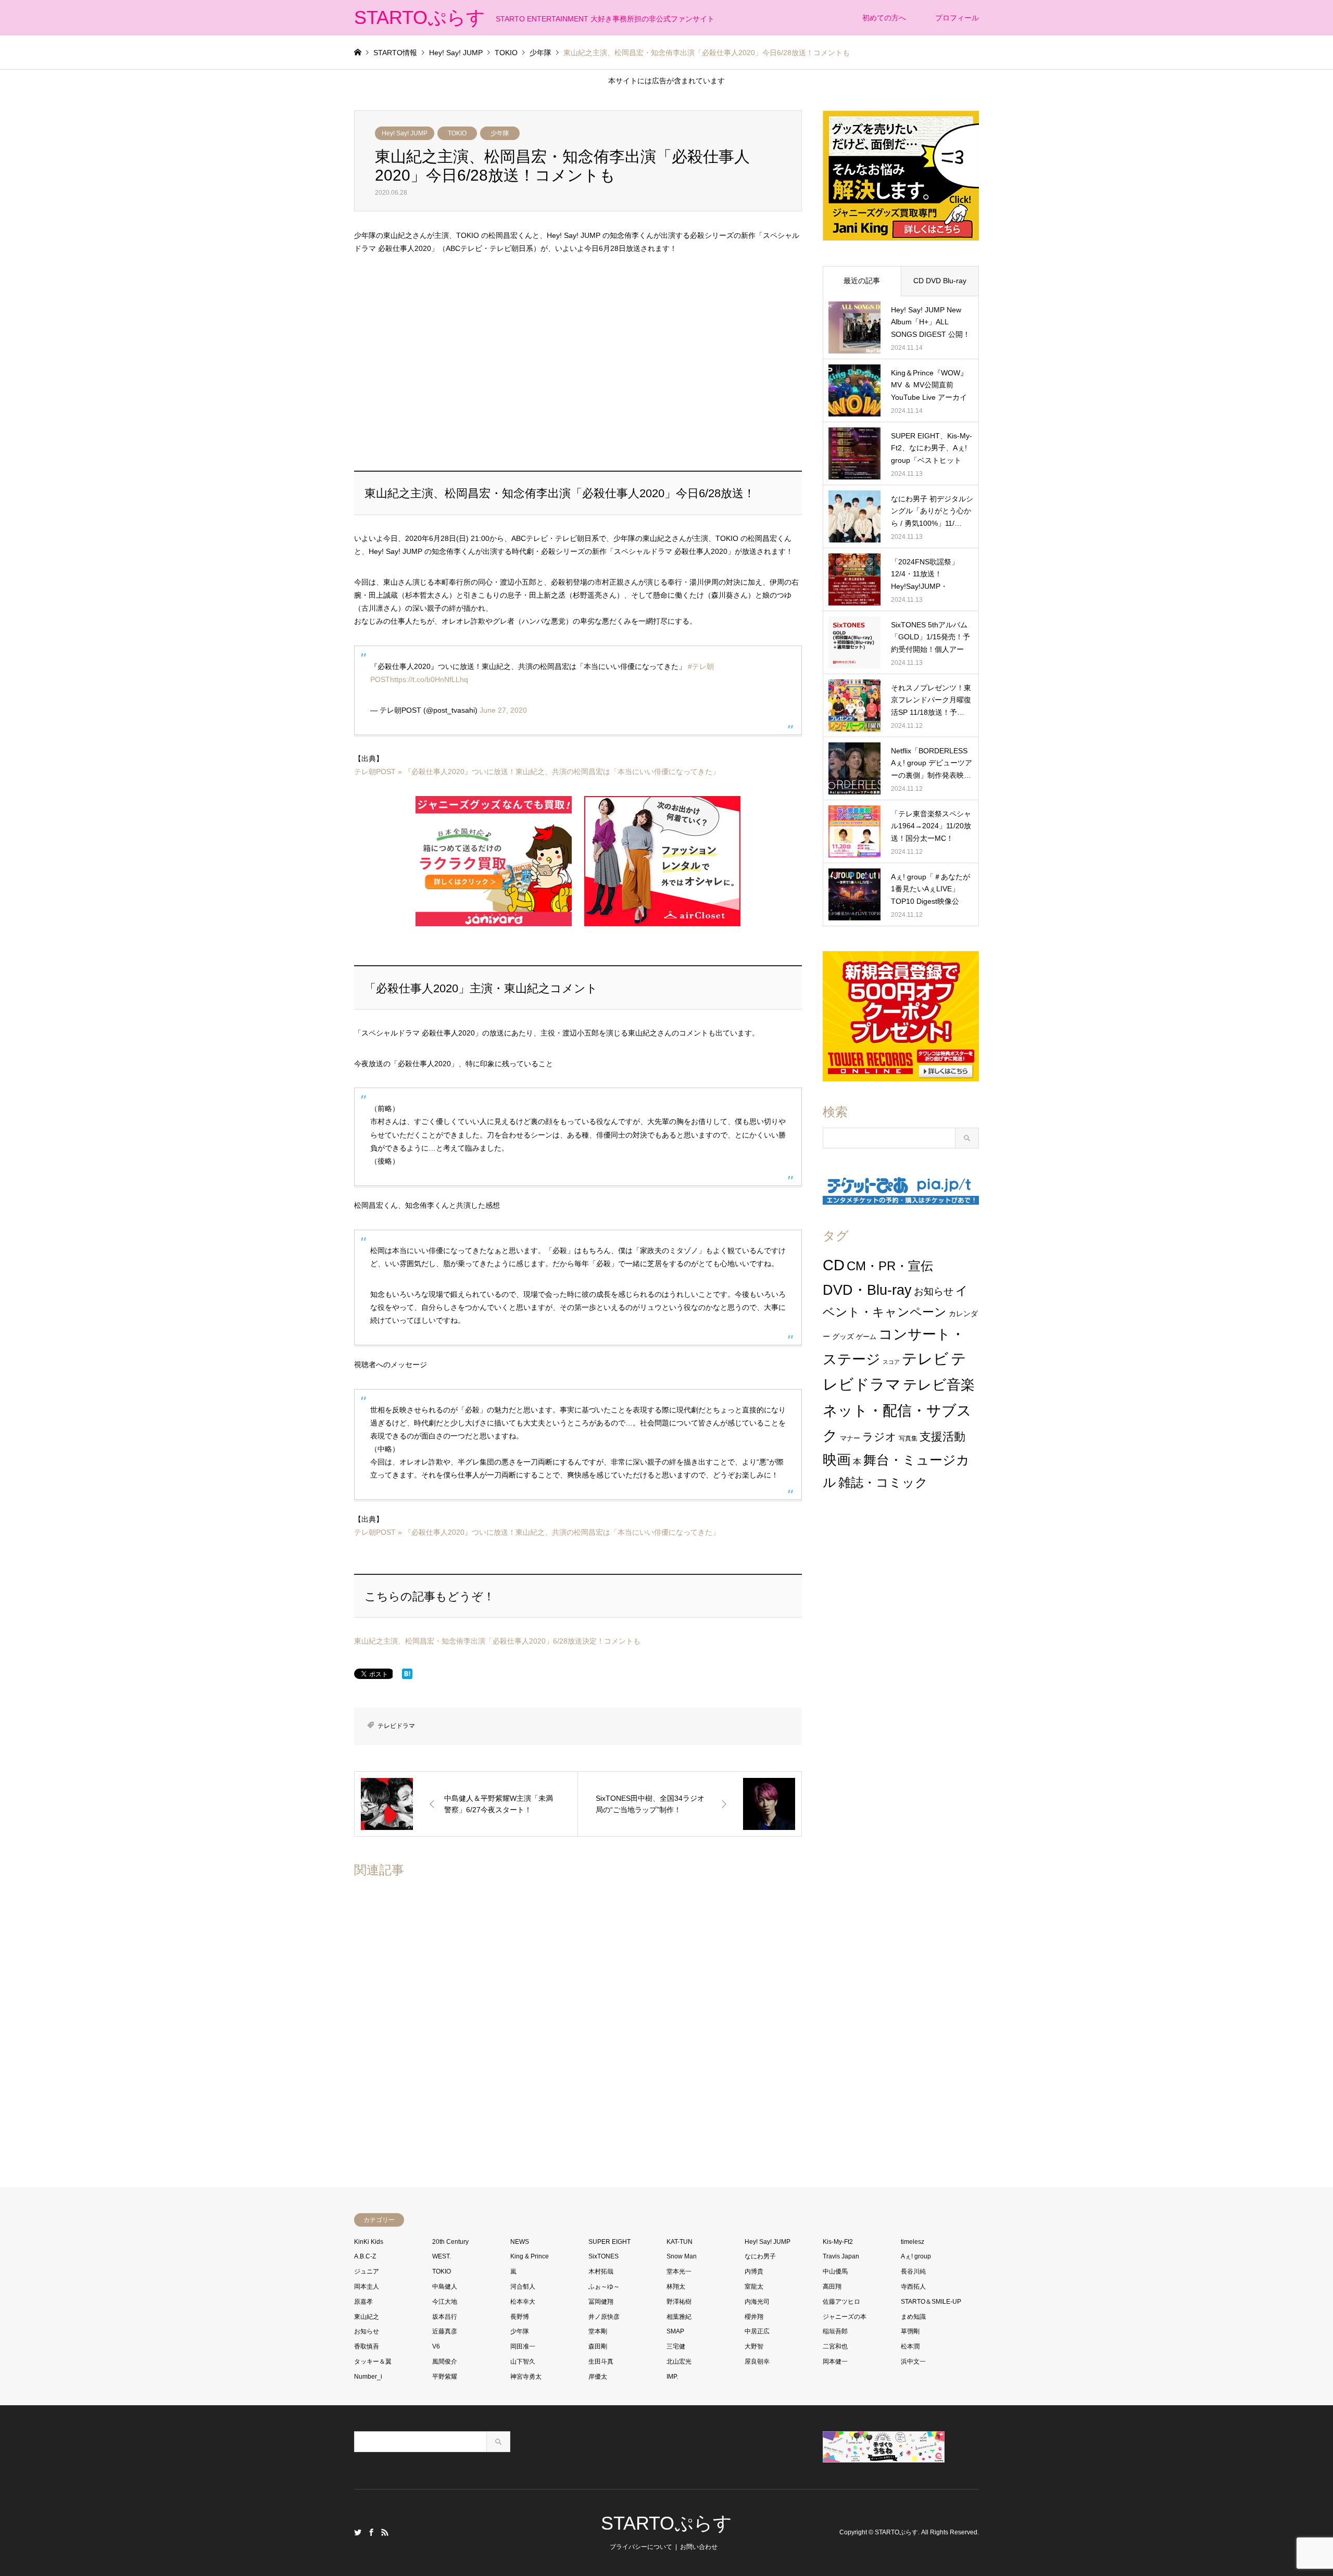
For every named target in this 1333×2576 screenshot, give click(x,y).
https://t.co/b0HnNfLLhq (429, 679)
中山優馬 (835, 2271)
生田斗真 (601, 2362)
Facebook (371, 2532)
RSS (385, 2532)
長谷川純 (913, 2271)
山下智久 (523, 2362)
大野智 (754, 2346)
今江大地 (445, 2302)
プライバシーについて (641, 2547)
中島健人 (445, 2287)
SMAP (675, 2331)
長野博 (520, 2317)
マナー (850, 1438)
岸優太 (598, 2377)
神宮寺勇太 (526, 2377)
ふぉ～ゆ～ (604, 2287)
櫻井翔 (754, 2317)
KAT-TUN (680, 2242)
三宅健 (676, 2346)
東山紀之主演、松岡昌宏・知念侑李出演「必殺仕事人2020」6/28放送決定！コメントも (497, 1641)
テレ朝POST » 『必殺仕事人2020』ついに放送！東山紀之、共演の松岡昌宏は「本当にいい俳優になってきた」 (537, 772)
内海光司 (757, 2302)
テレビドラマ (396, 1726)
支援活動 (942, 1437)
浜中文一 (913, 2362)
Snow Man (682, 2256)
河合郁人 (523, 2287)
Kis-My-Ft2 (838, 2242)
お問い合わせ (699, 2547)
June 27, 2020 (503, 710)
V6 (436, 2346)
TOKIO (457, 133)
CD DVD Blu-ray (940, 281)
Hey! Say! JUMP (405, 133)
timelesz (913, 2242)
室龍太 (754, 2287)
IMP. (672, 2377)
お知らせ (934, 1291)
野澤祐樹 (679, 2302)
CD (834, 1265)
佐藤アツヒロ (841, 2302)
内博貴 (754, 2271)
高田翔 (832, 2287)
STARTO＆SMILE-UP (931, 2302)
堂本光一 (679, 2271)
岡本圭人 (367, 2287)
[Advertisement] (578, 363)
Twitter (358, 2532)
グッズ (843, 1336)
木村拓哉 (601, 2271)
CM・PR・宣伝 (890, 1266)
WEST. (442, 2256)
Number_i (368, 2377)
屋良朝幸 (757, 2362)
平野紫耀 (445, 2377)
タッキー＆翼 (373, 2362)
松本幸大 (523, 2302)
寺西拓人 (913, 2287)
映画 (837, 1460)
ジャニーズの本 (845, 2317)
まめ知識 (913, 2317)
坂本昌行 (445, 2317)
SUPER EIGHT (609, 2242)
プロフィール (957, 18)
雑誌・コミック (883, 1482)
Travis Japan (841, 2256)
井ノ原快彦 (604, 2317)
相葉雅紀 (679, 2317)
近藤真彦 (445, 2331)
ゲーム (866, 1337)
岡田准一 (523, 2346)
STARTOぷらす (666, 2523)
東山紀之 (367, 2317)
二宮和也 (835, 2346)
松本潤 (910, 2346)
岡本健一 (835, 2362)
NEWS (520, 2242)
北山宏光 (679, 2362)
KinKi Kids (369, 2242)
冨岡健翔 (601, 2302)
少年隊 (500, 133)
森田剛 (598, 2346)
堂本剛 (598, 2331)
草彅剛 (910, 2331)
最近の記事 (862, 281)
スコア (891, 1362)
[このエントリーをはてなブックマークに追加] (407, 1676)
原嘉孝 (363, 2302)
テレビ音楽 (939, 1385)
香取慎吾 (367, 2346)
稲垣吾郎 (835, 2331)
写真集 (908, 1438)
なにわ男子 (760, 2256)
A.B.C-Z (365, 2256)
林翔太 (676, 2287)
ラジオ (879, 1437)
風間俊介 (445, 2362)
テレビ (925, 1359)
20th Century (450, 2242)
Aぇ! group (916, 2256)
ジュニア (367, 2271)
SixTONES (603, 2256)
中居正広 (757, 2331)
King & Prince (530, 2256)
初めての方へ (884, 18)
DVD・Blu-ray (867, 1290)
